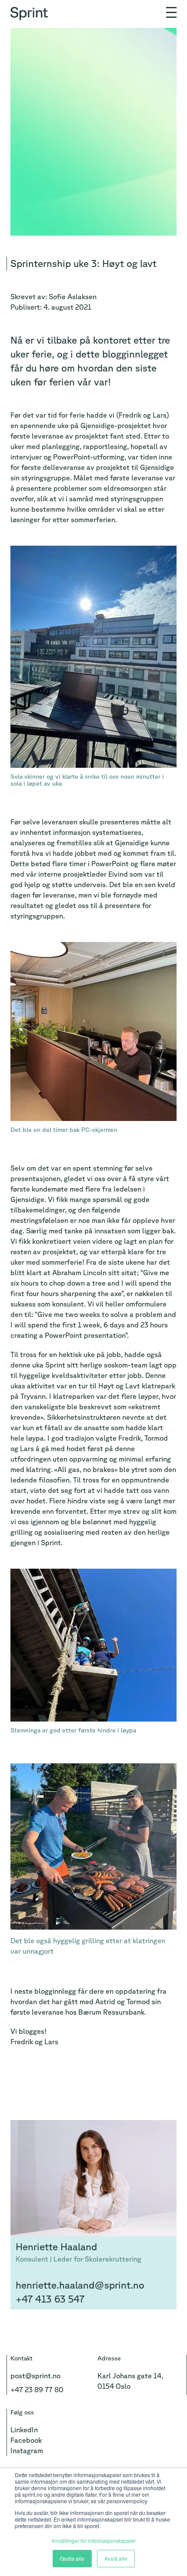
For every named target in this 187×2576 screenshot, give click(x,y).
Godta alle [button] (72, 2558)
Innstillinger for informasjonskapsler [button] (94, 2541)
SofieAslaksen (73, 297)
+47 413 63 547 (50, 2299)
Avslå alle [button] (116, 2558)
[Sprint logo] (31, 10)
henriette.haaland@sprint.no (80, 2285)
